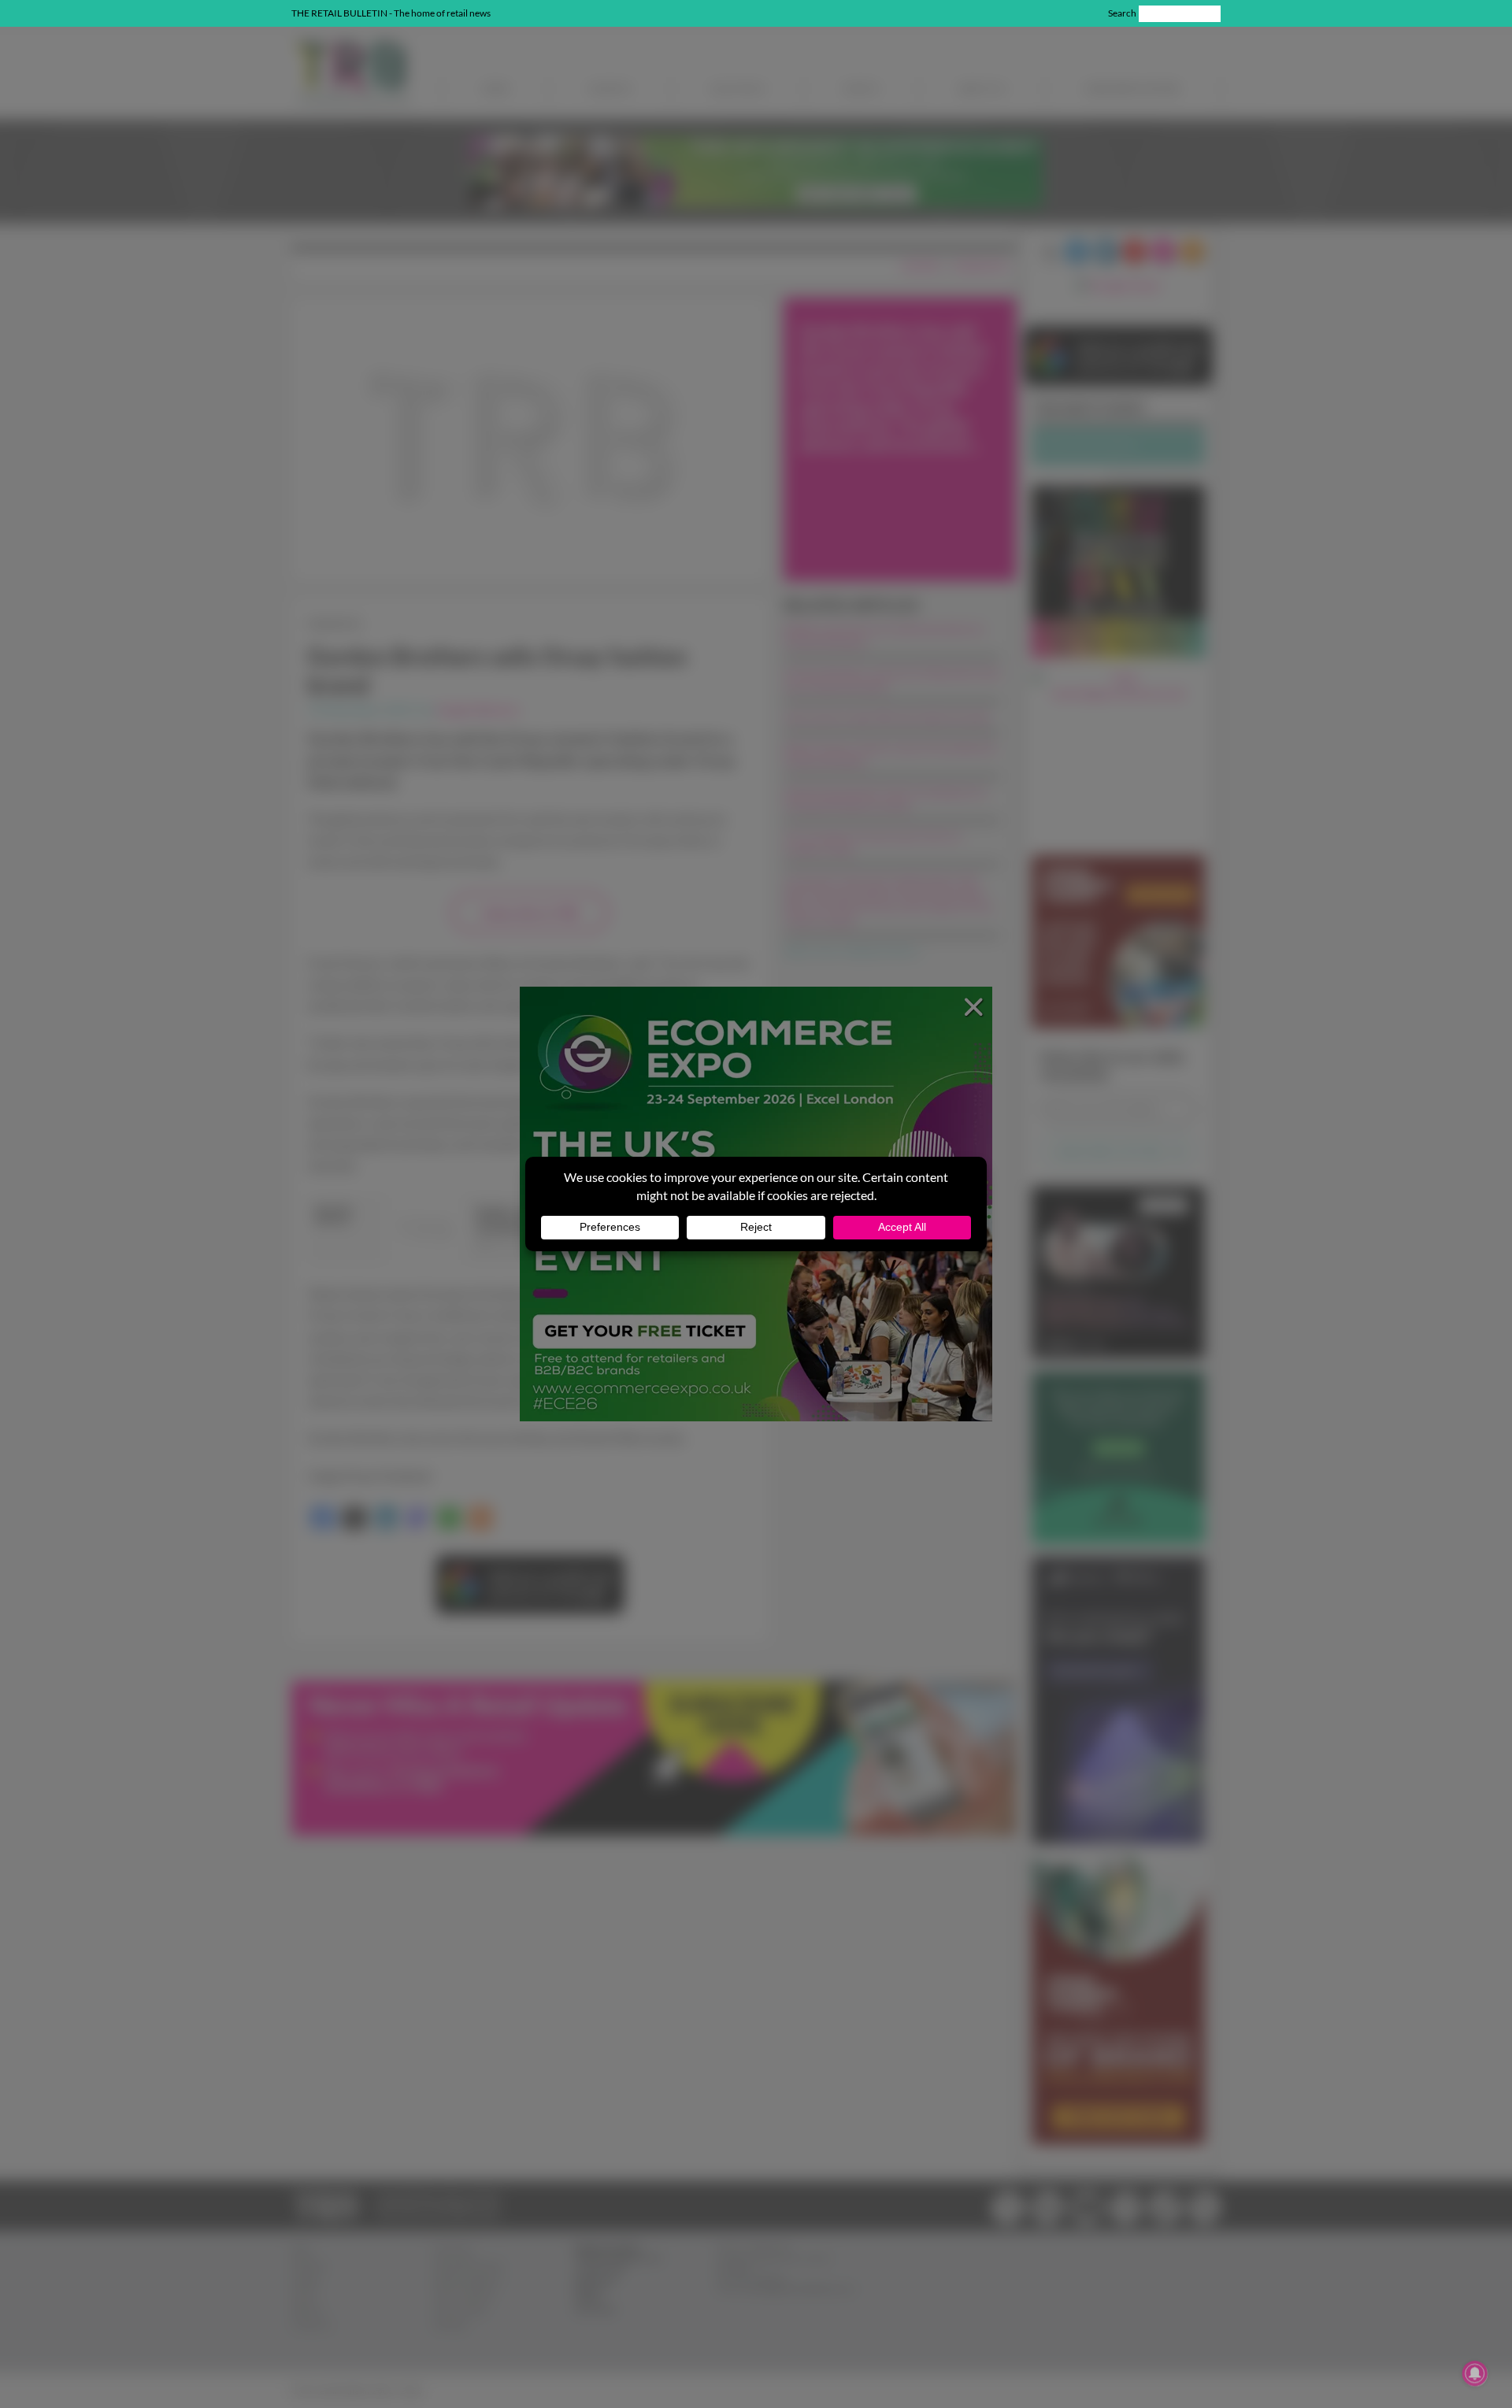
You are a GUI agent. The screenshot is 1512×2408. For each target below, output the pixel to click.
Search (1122, 13)
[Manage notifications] (1475, 2373)
